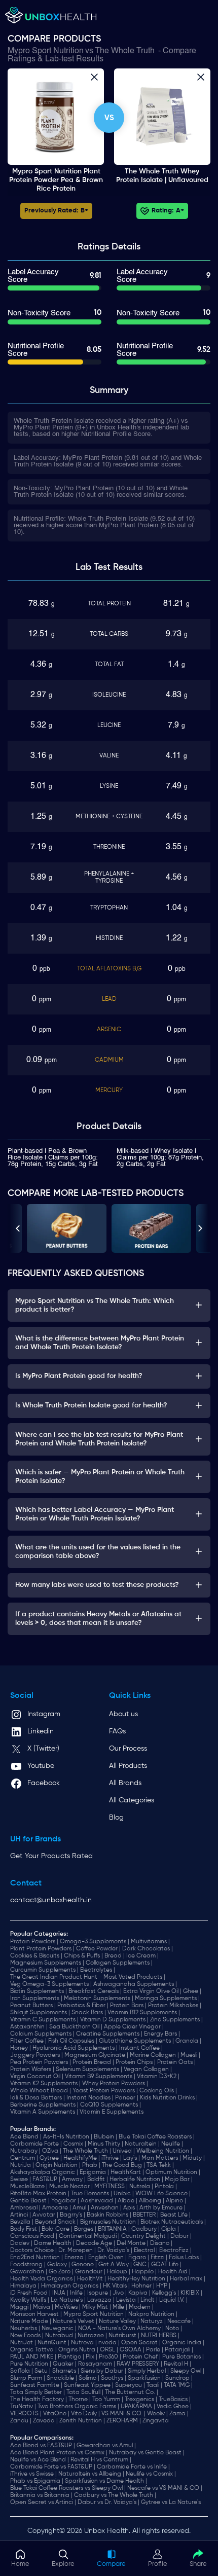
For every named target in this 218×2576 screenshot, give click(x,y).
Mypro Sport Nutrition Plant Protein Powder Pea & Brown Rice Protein (56, 180)
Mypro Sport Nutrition (46, 51)
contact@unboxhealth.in (51, 1900)
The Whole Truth (125, 51)
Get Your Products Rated (51, 1856)
